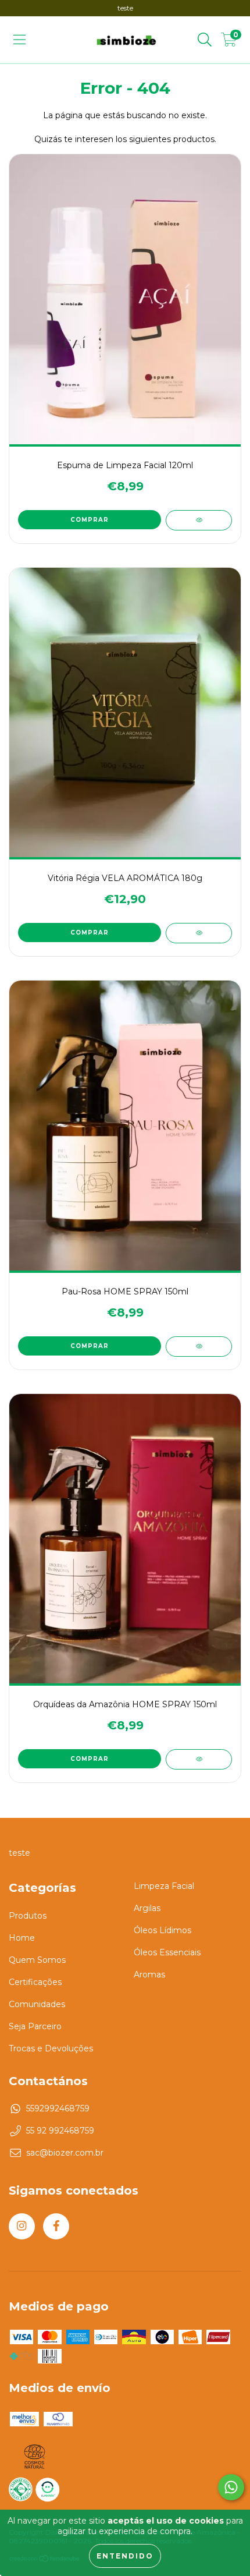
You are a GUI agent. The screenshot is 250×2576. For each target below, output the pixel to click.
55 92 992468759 (60, 2131)
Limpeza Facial (164, 1886)
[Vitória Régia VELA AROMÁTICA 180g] (199, 933)
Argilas (147, 1908)
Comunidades (37, 2004)
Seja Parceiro (35, 2026)
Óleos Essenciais (167, 1952)
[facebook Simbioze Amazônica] (56, 2226)
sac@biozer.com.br (65, 2153)
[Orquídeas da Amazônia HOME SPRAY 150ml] (199, 1759)
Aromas (149, 1975)
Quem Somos (37, 1960)
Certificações (35, 1982)
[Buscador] (205, 40)
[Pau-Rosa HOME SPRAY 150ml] (199, 1347)
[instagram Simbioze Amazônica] (22, 2226)
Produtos (28, 1916)
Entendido (125, 2556)
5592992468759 (58, 2108)
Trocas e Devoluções (51, 2048)
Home (22, 1938)
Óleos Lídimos (162, 1930)
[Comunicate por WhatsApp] (231, 2487)
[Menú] (19, 40)
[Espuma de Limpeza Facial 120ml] (199, 520)
